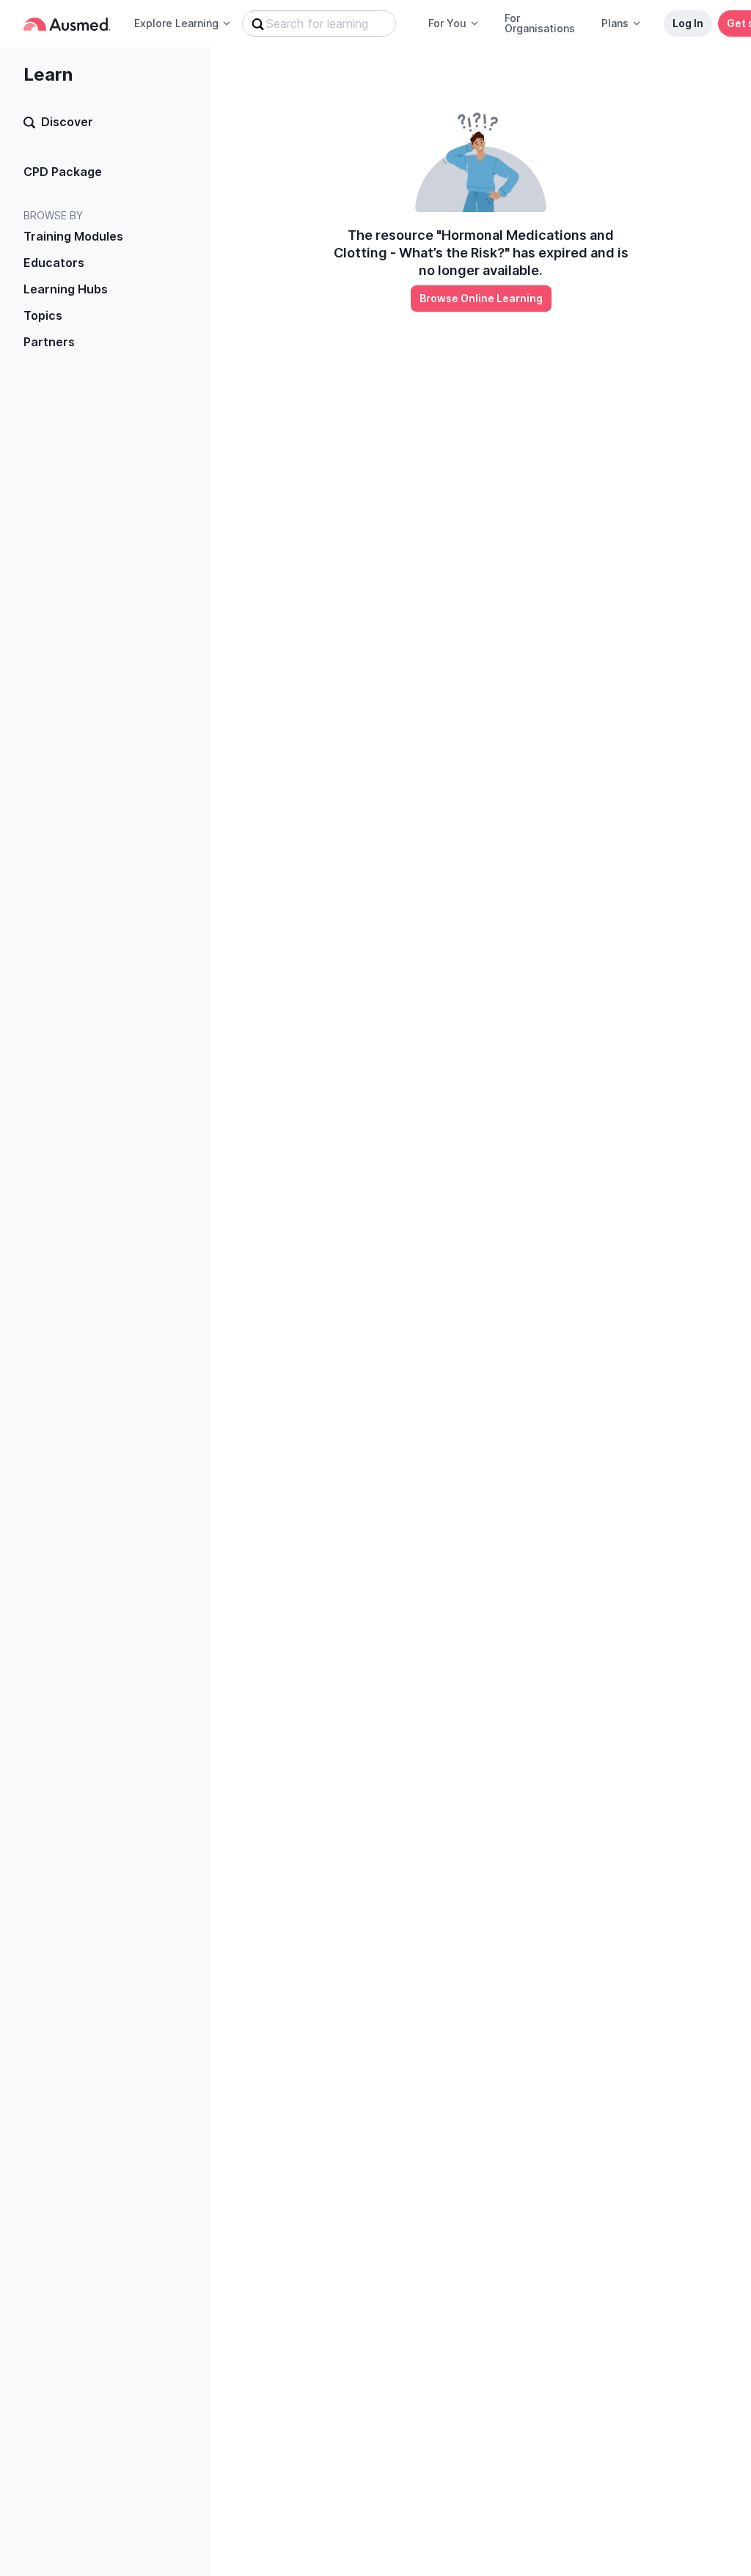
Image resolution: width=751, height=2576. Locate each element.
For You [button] (447, 23)
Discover (67, 122)
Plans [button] (615, 23)
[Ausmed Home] (67, 24)
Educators (54, 263)
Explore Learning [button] (176, 23)
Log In (688, 23)
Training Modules (73, 236)
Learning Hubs (66, 289)
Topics (43, 315)
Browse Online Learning (481, 298)
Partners (49, 342)
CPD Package (63, 172)
